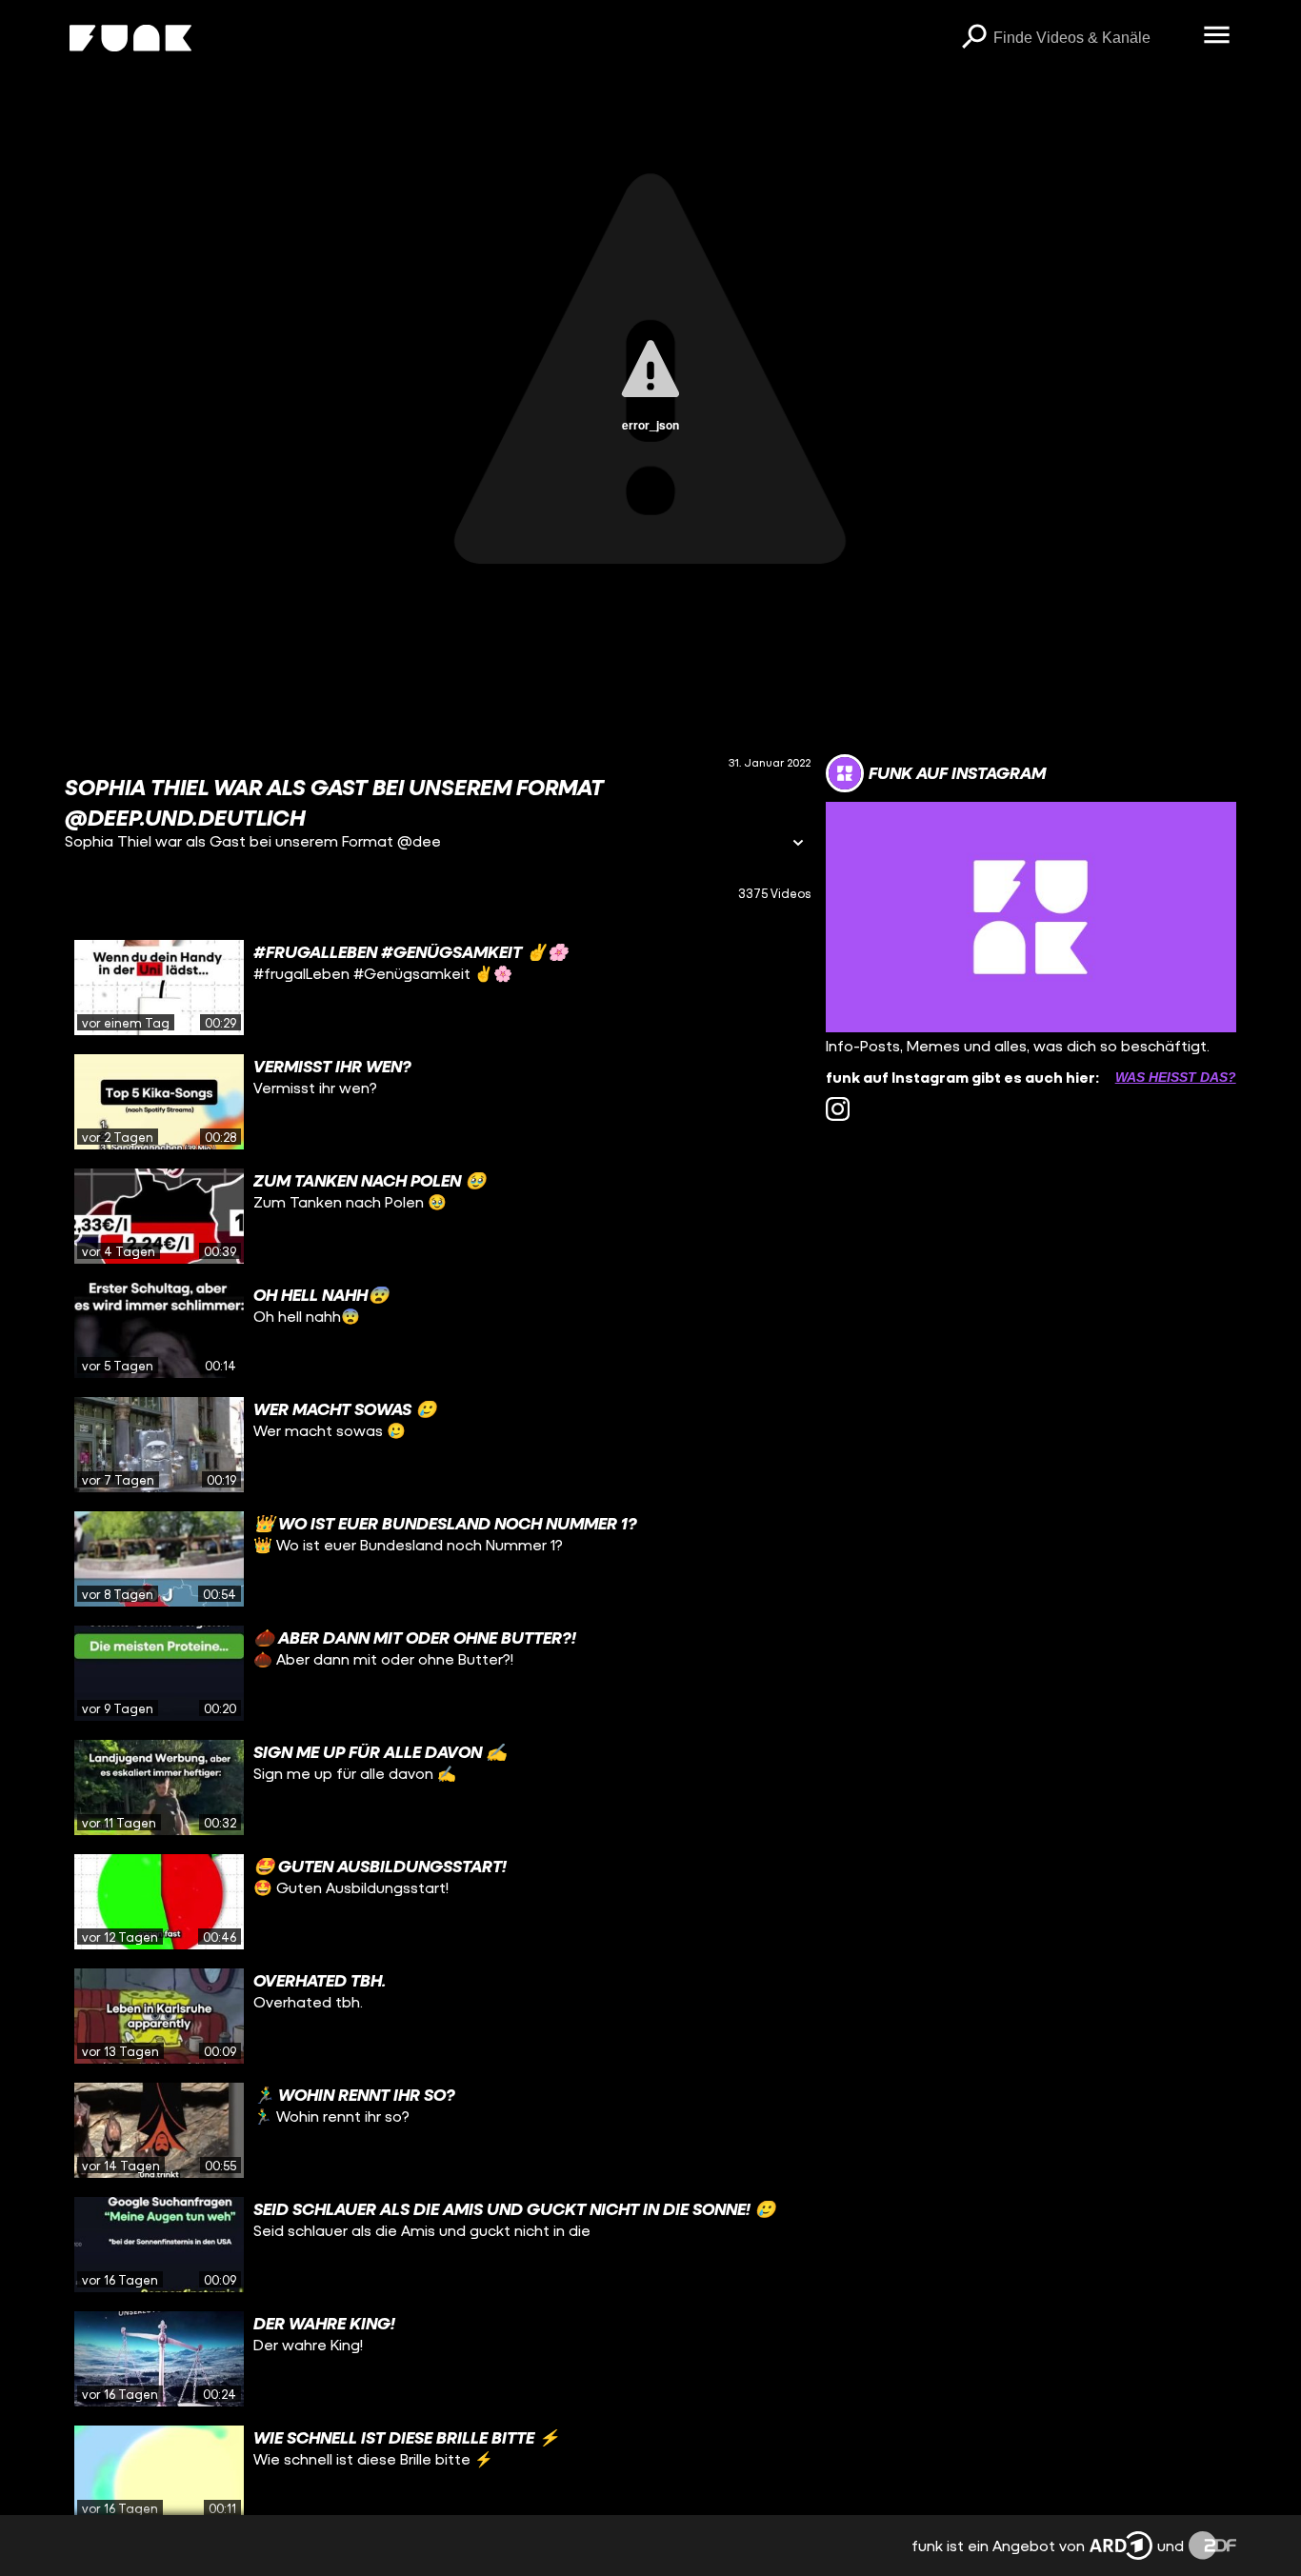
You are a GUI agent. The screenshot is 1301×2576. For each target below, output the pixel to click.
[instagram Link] (838, 1109)
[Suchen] (974, 38)
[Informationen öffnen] (798, 844)
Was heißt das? (1176, 1077)
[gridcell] (438, 988)
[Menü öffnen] (1217, 36)
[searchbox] (1092, 38)
